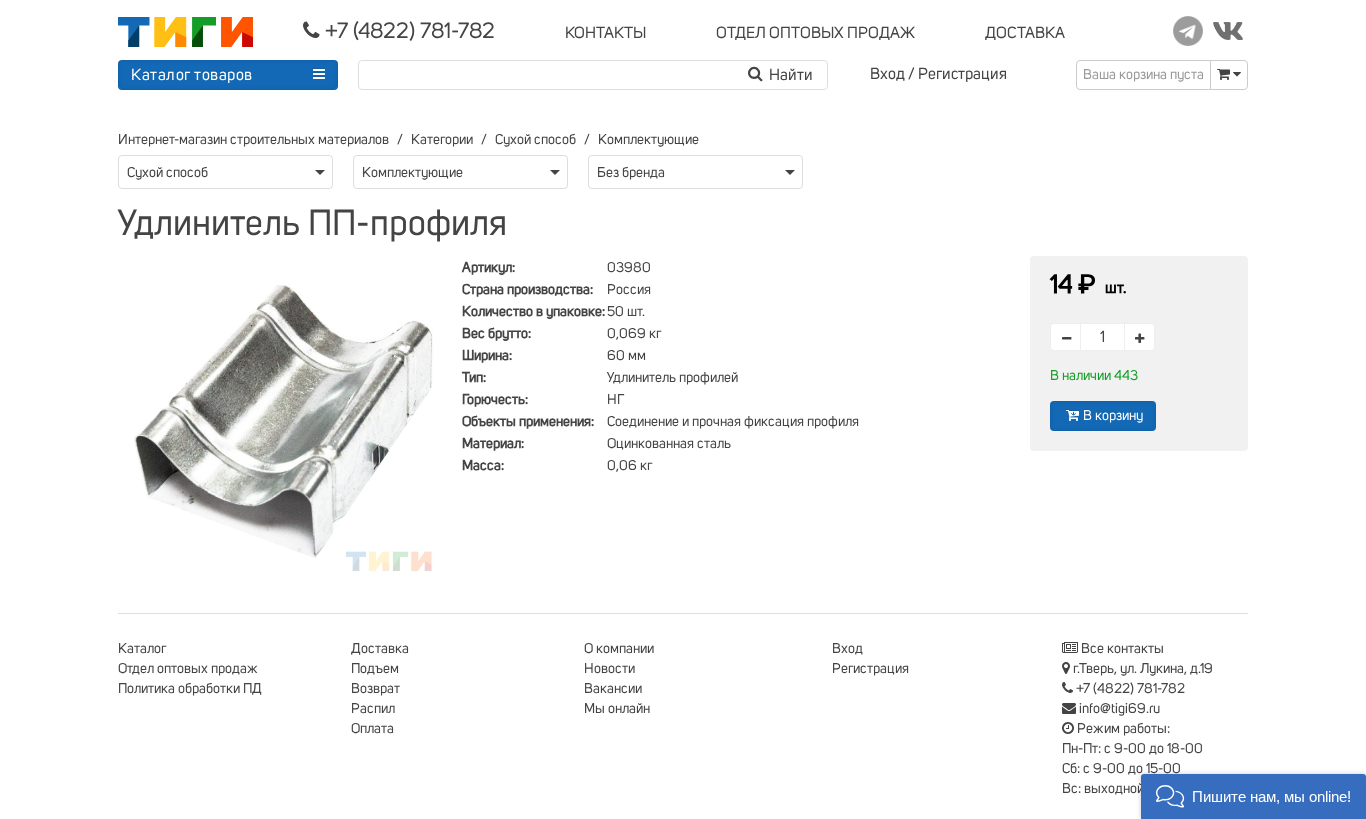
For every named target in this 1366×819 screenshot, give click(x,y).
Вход (887, 74)
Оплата (372, 729)
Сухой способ (535, 140)
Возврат (375, 689)
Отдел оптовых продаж (188, 669)
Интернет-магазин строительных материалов (253, 140)
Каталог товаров (192, 75)
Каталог (142, 649)
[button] (1253, 796)
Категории (442, 140)
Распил (373, 709)
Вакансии (613, 689)
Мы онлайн (617, 709)
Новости (609, 669)
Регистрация (962, 74)
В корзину (1113, 416)
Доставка (380, 649)
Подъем (375, 669)
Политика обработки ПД (190, 689)
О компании (619, 649)
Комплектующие (648, 140)
